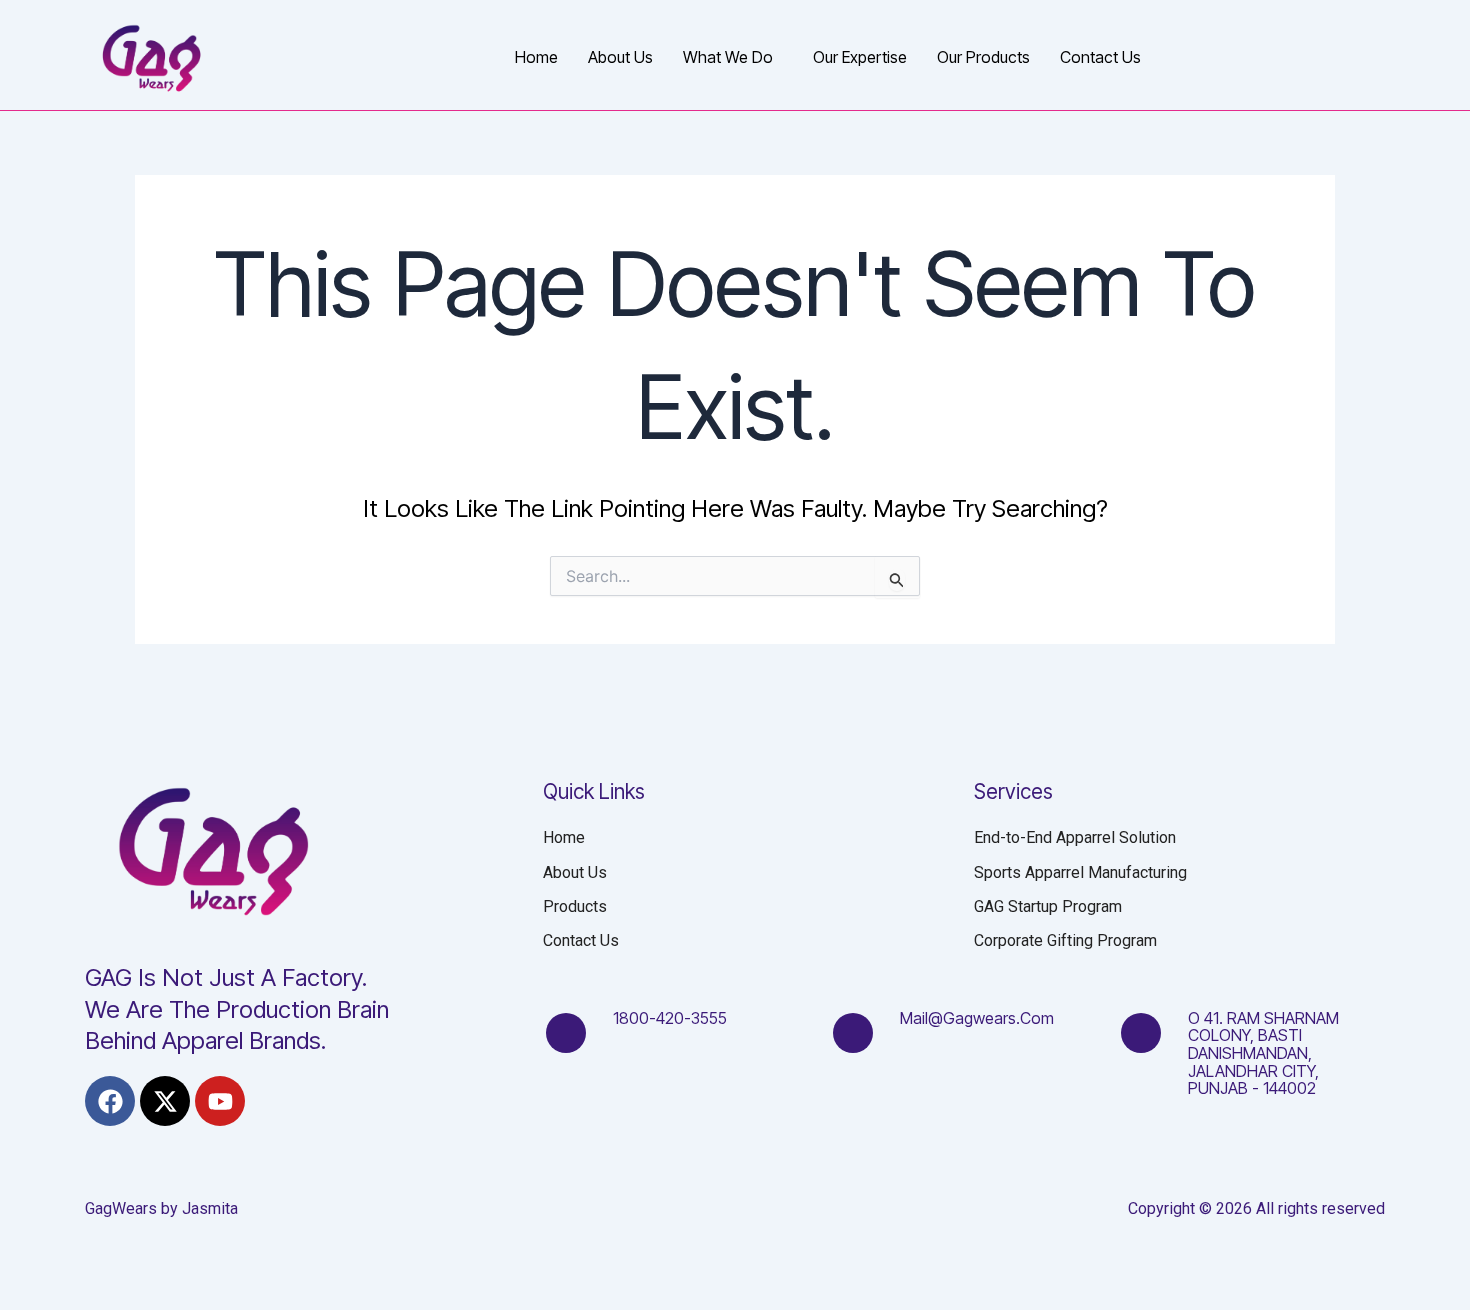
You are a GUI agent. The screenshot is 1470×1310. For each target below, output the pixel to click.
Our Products (983, 57)
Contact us (1100, 57)
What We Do (728, 57)
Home (536, 57)
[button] (733, 57)
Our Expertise (860, 57)
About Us (620, 57)
